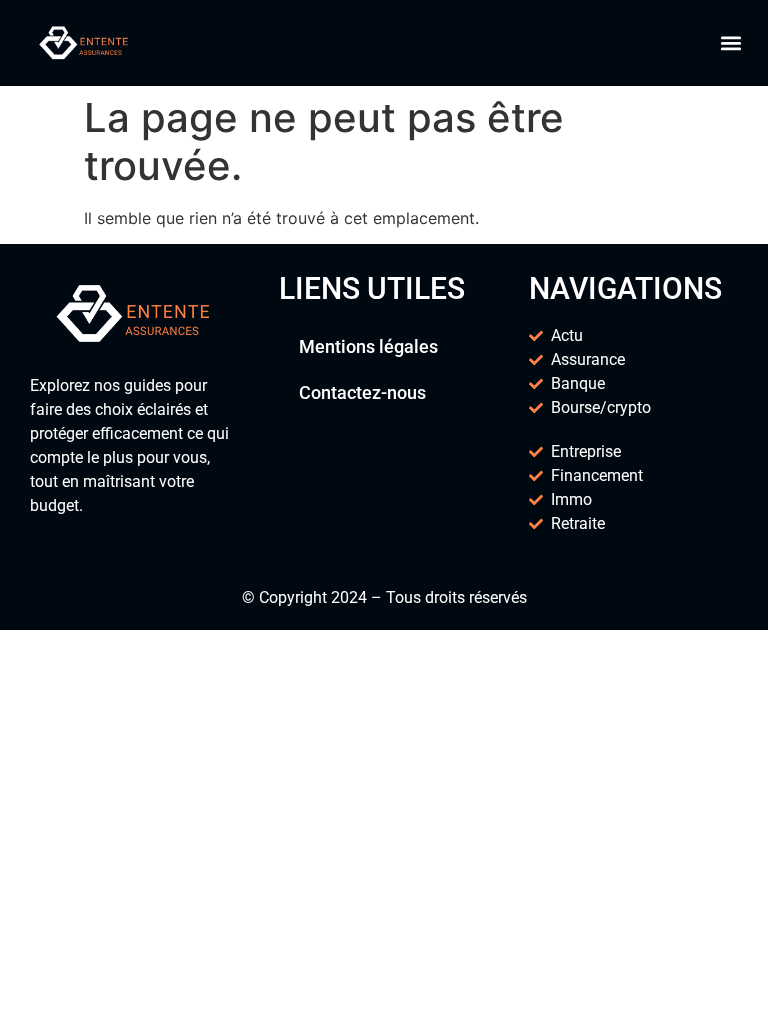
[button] (731, 43)
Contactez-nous (362, 392)
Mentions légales (368, 346)
